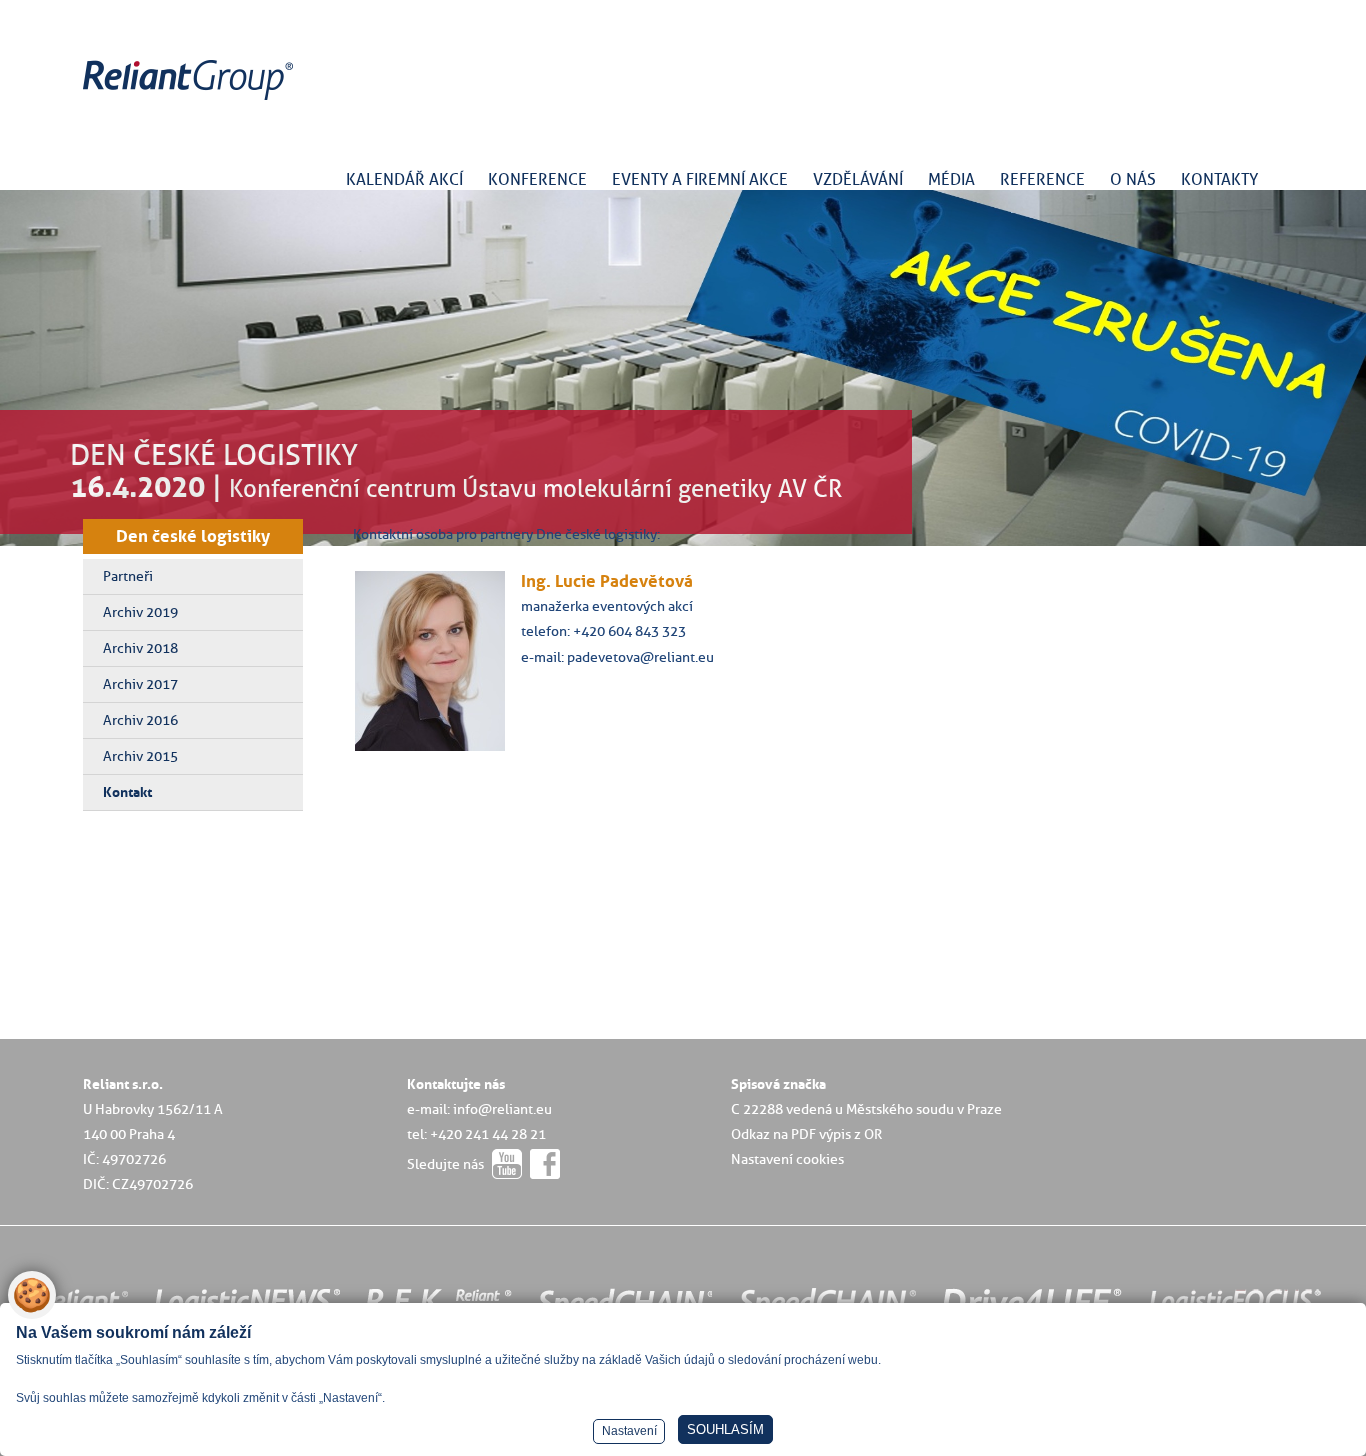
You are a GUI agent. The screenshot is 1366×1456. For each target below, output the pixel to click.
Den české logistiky (193, 536)
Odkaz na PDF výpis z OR (806, 1134)
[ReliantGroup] (191, 100)
